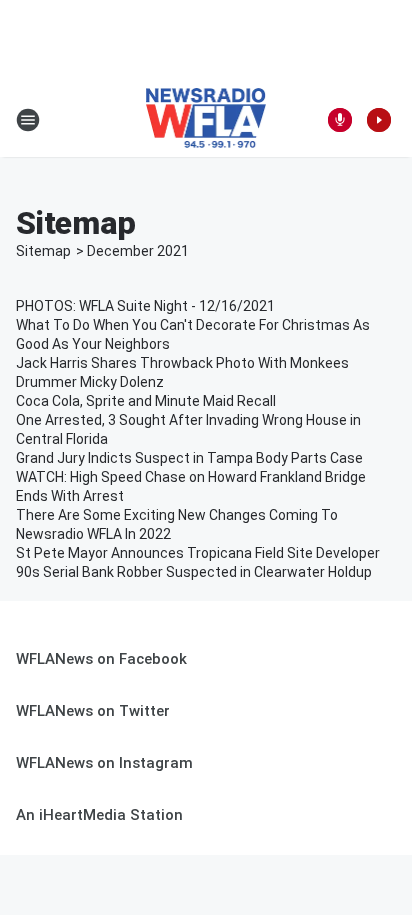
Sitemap (43, 251)
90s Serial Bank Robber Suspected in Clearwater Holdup (194, 572)
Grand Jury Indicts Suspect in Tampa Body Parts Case (189, 458)
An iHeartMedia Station (99, 815)
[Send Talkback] (340, 120)
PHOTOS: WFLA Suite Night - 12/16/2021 (145, 306)
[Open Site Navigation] (28, 120)
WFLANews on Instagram (104, 763)
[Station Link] (206, 120)
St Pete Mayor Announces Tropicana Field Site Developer (198, 553)
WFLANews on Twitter (93, 711)
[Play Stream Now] (379, 120)
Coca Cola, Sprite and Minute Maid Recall (146, 401)
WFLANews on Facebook (101, 659)
